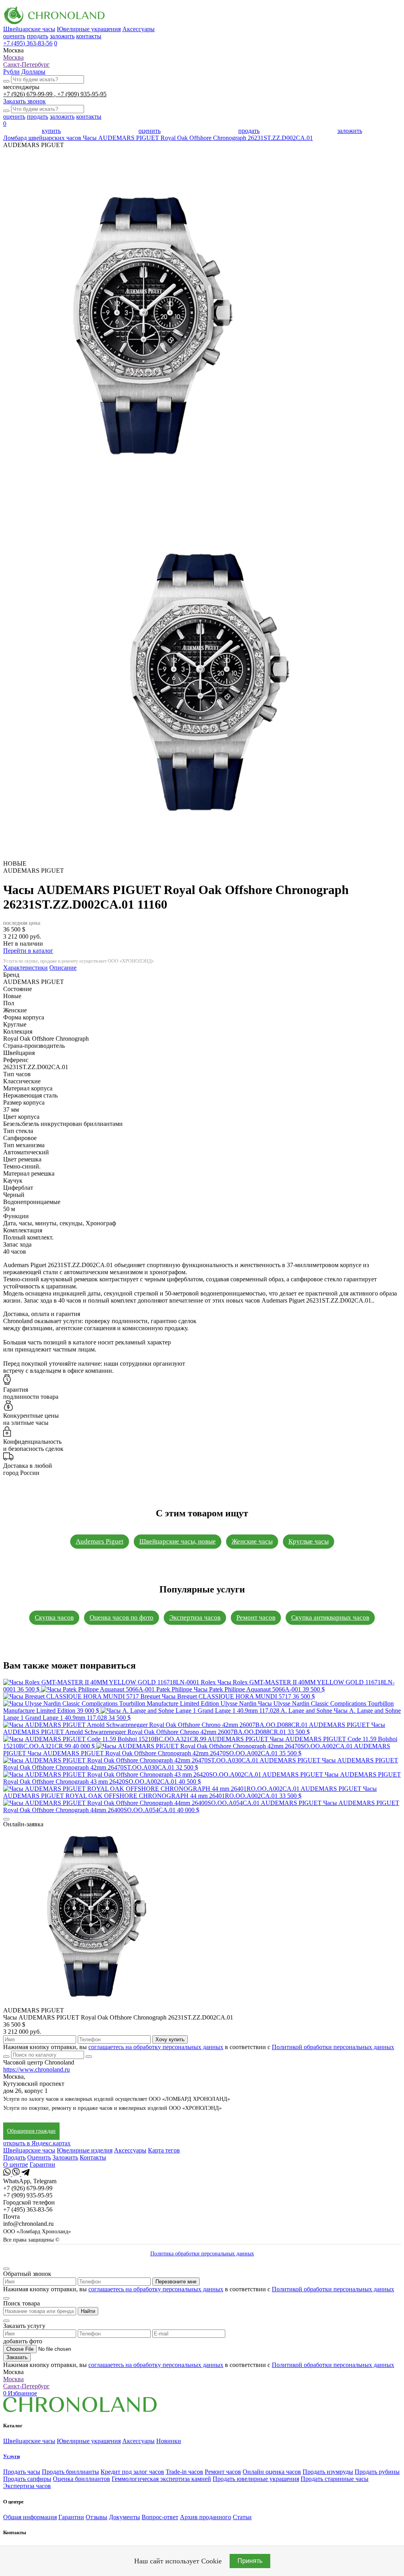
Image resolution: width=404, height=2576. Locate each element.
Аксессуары (138, 29)
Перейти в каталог (28, 951)
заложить (62, 36)
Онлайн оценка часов (272, 2472)
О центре (16, 2164)
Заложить (65, 2157)
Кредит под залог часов (132, 2472)
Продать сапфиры (27, 2479)
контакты (89, 36)
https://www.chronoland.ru (36, 2069)
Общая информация (30, 2517)
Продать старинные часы (335, 2479)
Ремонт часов (256, 1617)
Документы (124, 2517)
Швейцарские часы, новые (178, 1541)
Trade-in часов (184, 2472)
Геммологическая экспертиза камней (161, 2479)
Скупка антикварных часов (330, 1617)
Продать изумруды (328, 2472)
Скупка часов (54, 1617)
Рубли (11, 72)
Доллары (33, 72)
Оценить (39, 2157)
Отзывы (96, 2517)
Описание (63, 968)
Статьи (242, 2517)
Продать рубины (377, 2472)
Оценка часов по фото (122, 1617)
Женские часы (252, 1541)
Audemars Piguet (100, 1541)
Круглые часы (309, 1541)
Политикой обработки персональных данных (333, 2047)
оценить (14, 36)
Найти (88, 2311)
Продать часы (22, 2472)
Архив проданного (206, 2517)
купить (51, 131)
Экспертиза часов (195, 1617)
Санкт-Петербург (26, 64)
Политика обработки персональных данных (202, 2254)
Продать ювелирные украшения (256, 2479)
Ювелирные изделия (85, 2150)
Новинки (169, 2441)
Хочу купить (170, 2039)
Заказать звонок (24, 101)
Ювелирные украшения (89, 29)
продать (37, 36)
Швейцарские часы (29, 29)
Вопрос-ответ (160, 2517)
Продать (14, 2157)
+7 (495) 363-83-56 (28, 43)
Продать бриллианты (70, 2472)
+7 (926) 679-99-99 (29, 94)
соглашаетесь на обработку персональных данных (156, 2047)
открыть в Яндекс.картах (37, 2143)
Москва (13, 57)
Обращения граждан (31, 2131)
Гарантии (42, 2164)
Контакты (93, 2157)
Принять (250, 2561)
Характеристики (25, 968)
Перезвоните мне (176, 2282)
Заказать (17, 2357)
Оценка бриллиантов (81, 2479)
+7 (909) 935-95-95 (82, 94)
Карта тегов (164, 2150)
